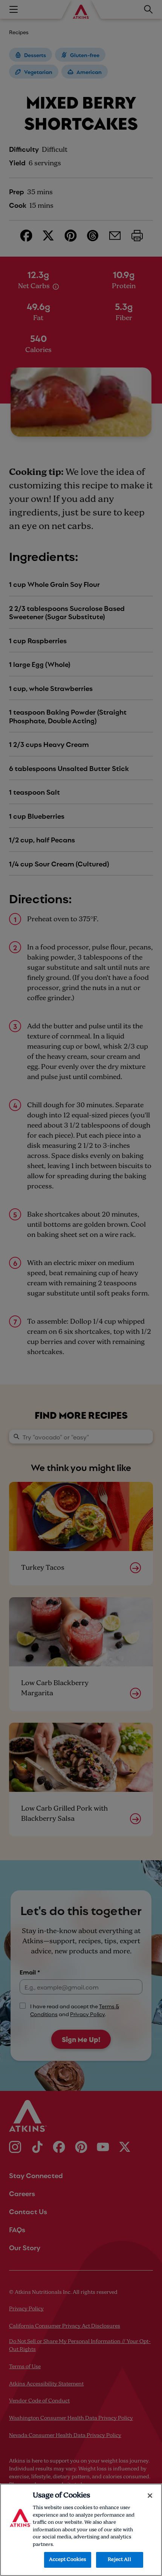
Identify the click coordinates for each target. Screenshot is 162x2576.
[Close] (150, 2496)
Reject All (119, 2560)
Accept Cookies (68, 2560)
